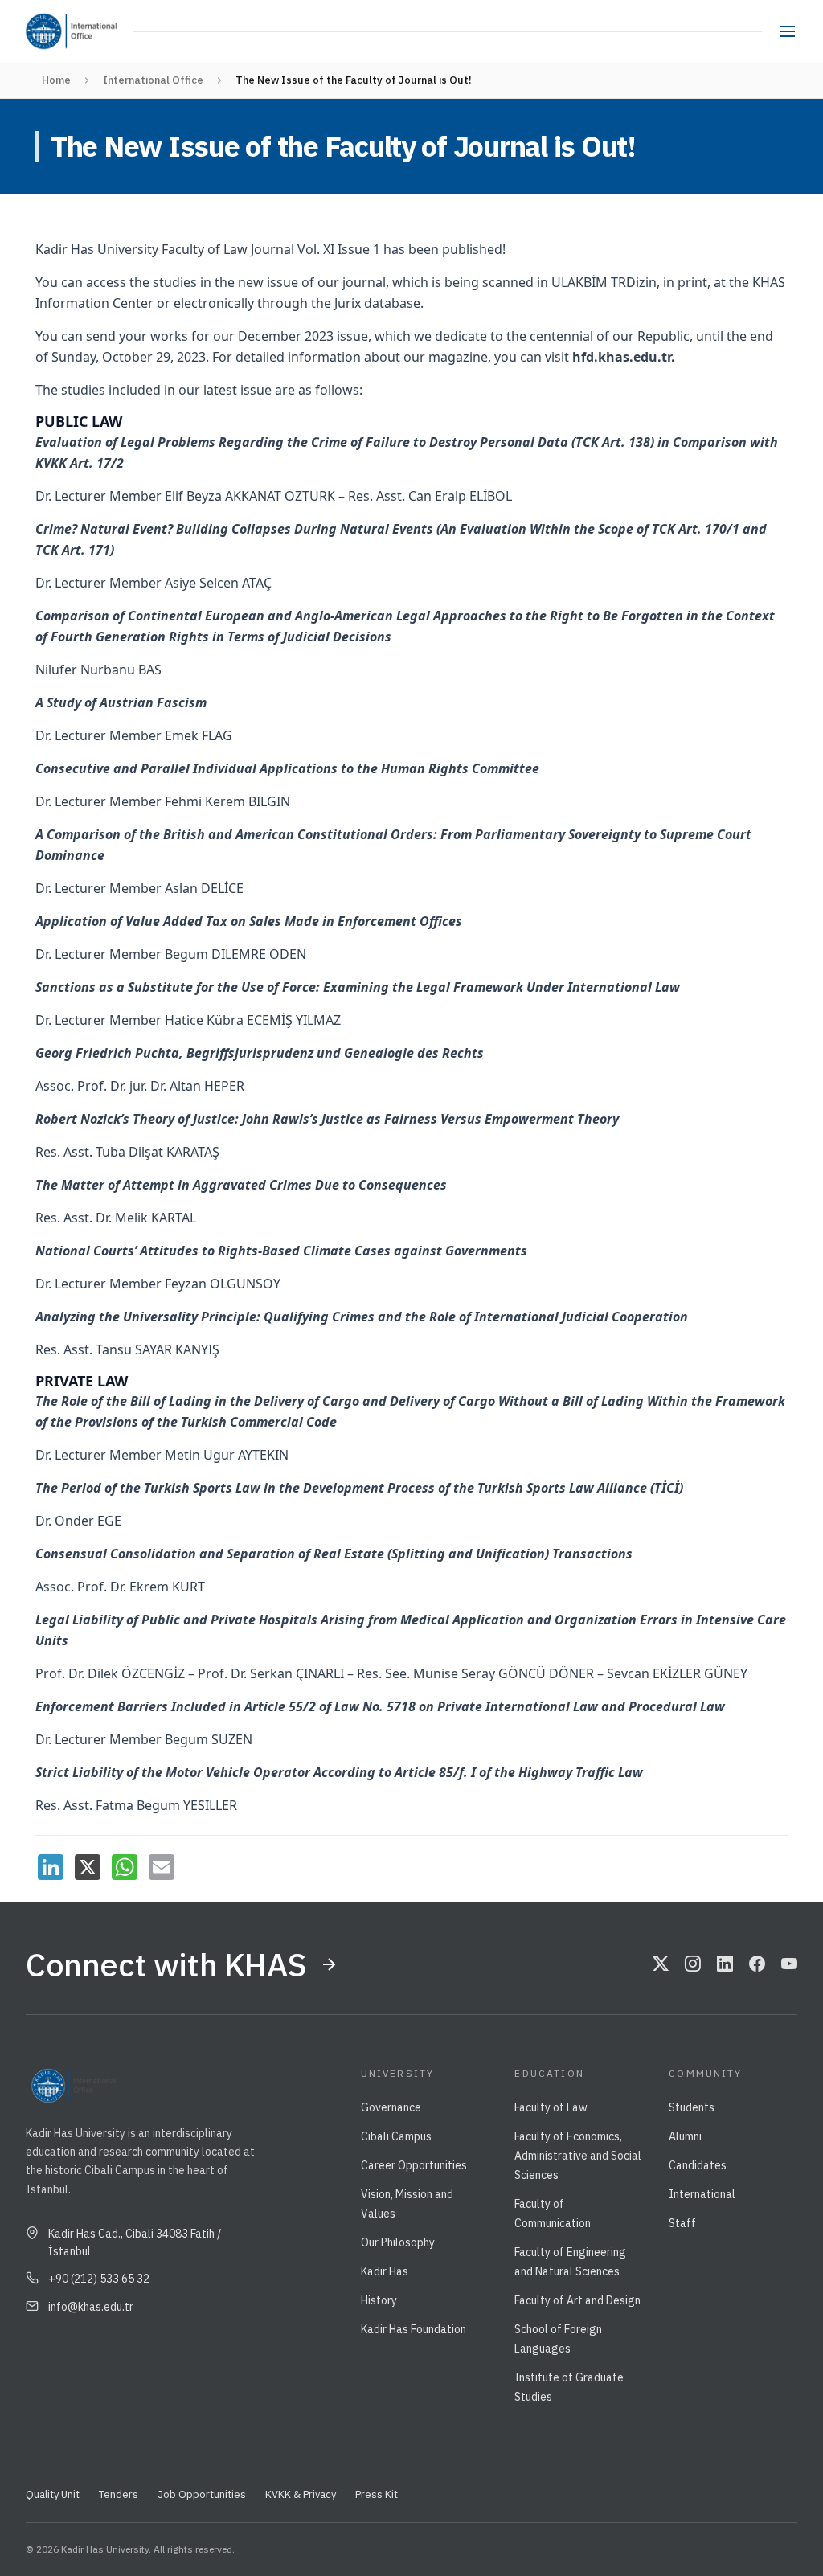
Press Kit (377, 2494)
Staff (682, 2223)
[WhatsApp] (125, 1867)
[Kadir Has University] (43, 31)
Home (56, 80)
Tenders (119, 2494)
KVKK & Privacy (301, 2494)
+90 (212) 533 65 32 (99, 2279)
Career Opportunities (414, 2165)
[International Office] (96, 31)
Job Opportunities (202, 2494)
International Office (153, 80)
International (702, 2194)
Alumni (685, 2136)
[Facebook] (757, 1964)
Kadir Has (385, 2271)
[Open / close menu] (788, 31)
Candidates (698, 2165)
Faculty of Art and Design (577, 2300)
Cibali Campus (396, 2136)
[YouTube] (789, 1964)
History (379, 2300)
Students (692, 2107)
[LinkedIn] (51, 1867)
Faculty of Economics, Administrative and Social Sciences (578, 2156)
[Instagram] (693, 1964)
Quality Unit (53, 2494)
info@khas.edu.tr (91, 2307)
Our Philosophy (398, 2242)
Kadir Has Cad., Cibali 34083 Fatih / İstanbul (135, 2242)
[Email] (162, 1867)
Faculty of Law (551, 2107)
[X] (88, 1867)
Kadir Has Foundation (414, 2329)
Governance (391, 2107)
